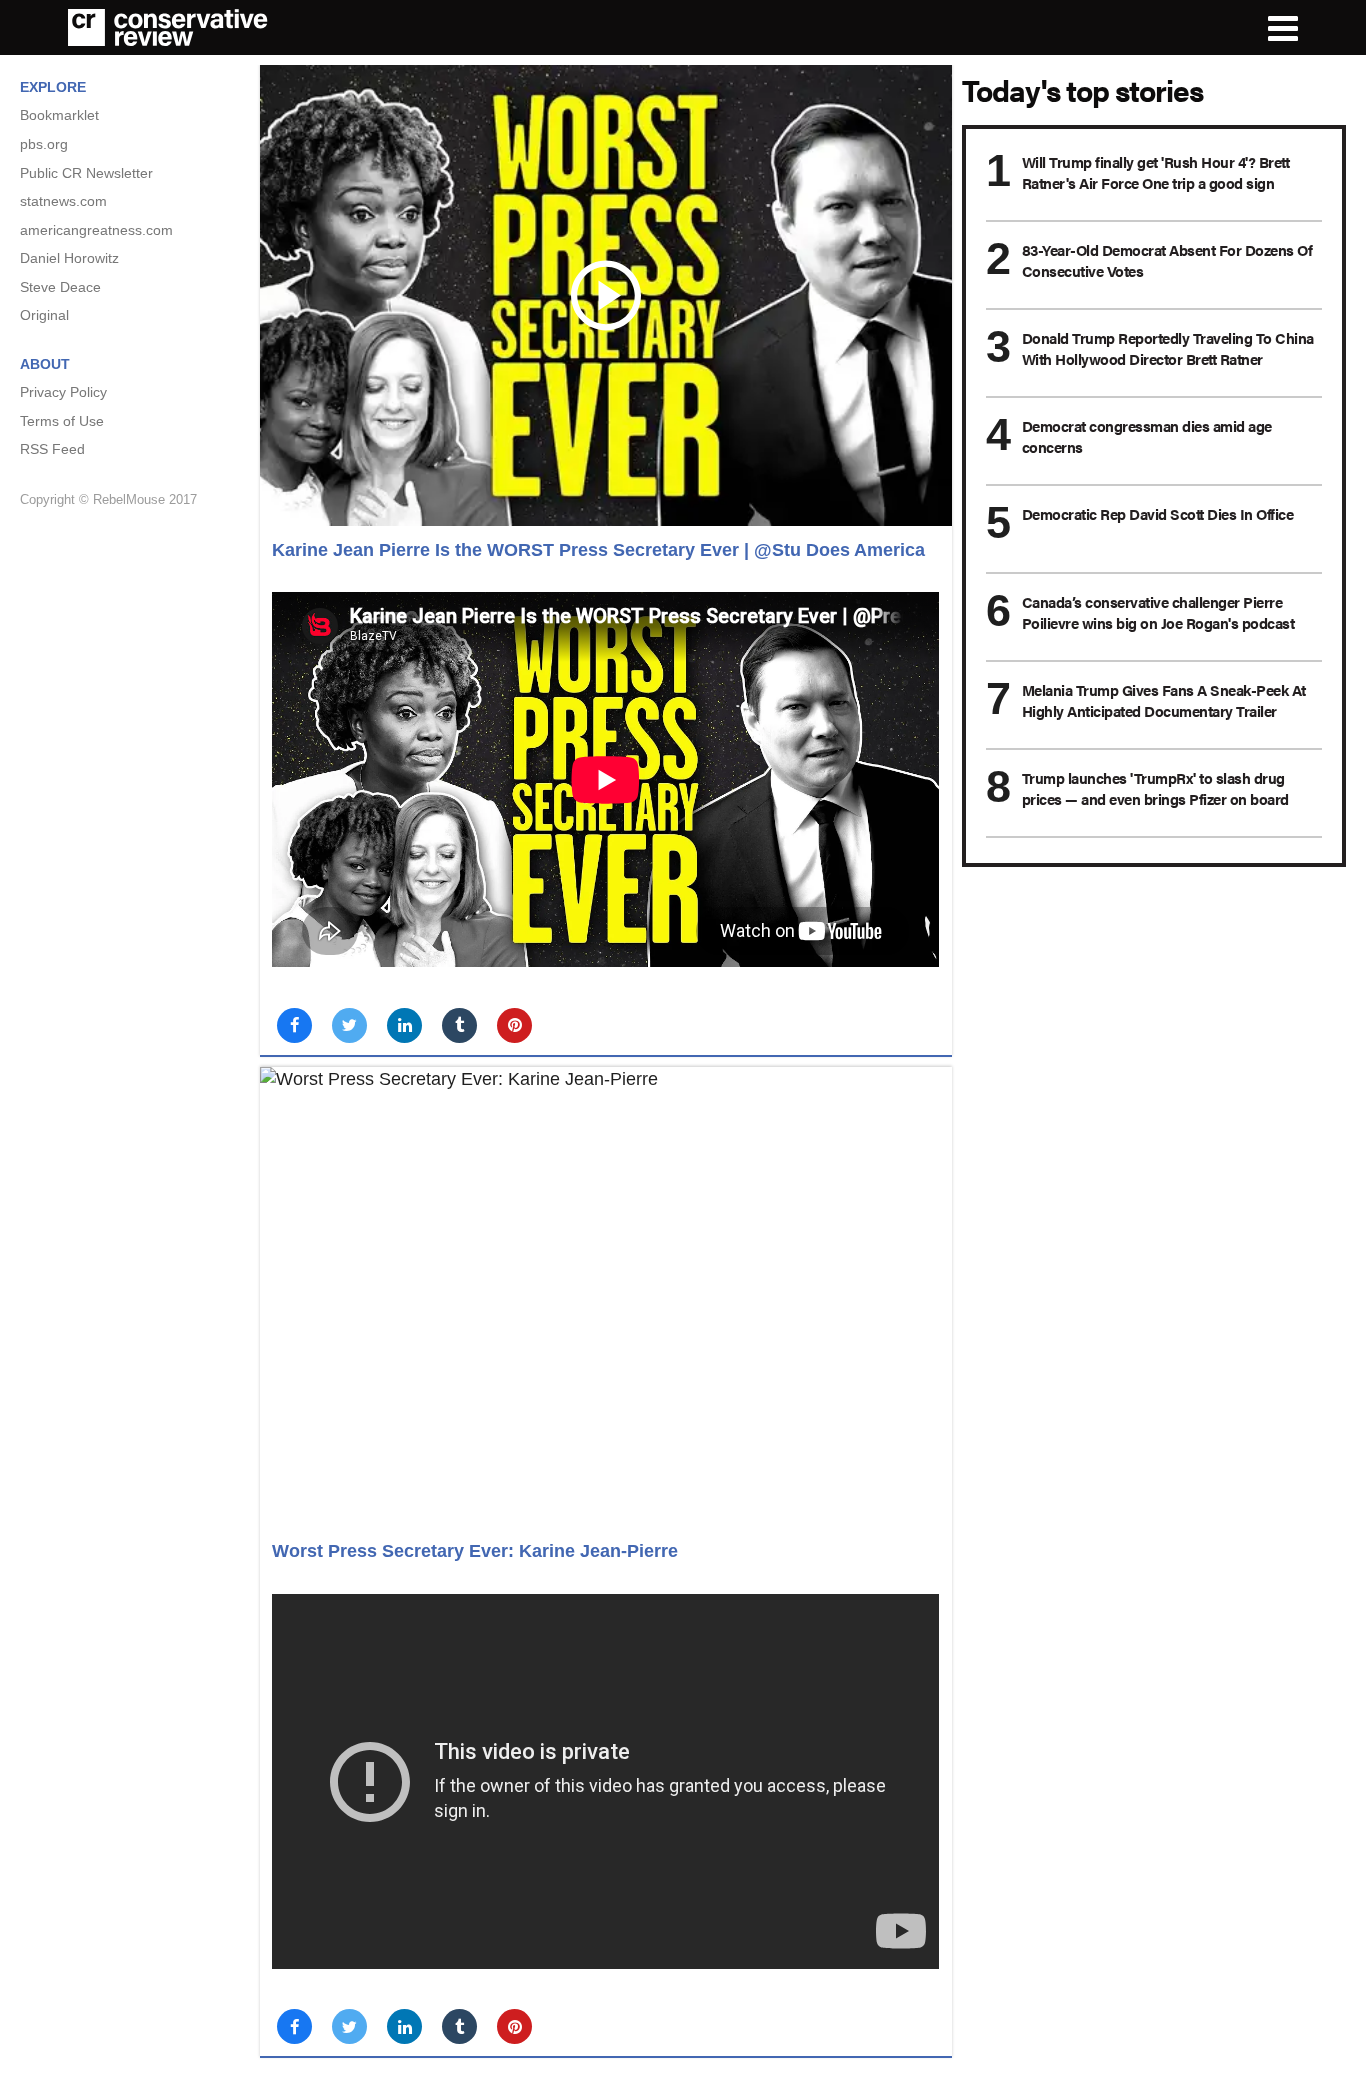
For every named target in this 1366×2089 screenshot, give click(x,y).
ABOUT (45, 364)
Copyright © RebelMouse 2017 (108, 499)
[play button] (605, 295)
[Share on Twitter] (349, 1025)
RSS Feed (52, 449)
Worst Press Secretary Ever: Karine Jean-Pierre (475, 1551)
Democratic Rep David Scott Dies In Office (1158, 513)
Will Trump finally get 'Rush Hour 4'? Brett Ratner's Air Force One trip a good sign (1156, 172)
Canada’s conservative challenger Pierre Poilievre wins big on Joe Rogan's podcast (1158, 612)
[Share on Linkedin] (404, 1025)
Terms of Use (62, 421)
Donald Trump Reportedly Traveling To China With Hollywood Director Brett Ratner (1168, 348)
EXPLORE (53, 87)
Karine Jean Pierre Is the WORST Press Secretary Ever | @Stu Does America (598, 550)
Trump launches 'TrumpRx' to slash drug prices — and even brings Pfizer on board (1155, 788)
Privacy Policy (63, 392)
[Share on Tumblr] (459, 1025)
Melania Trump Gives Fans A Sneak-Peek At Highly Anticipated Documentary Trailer (1164, 700)
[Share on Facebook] (294, 1025)
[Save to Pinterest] (514, 1025)
